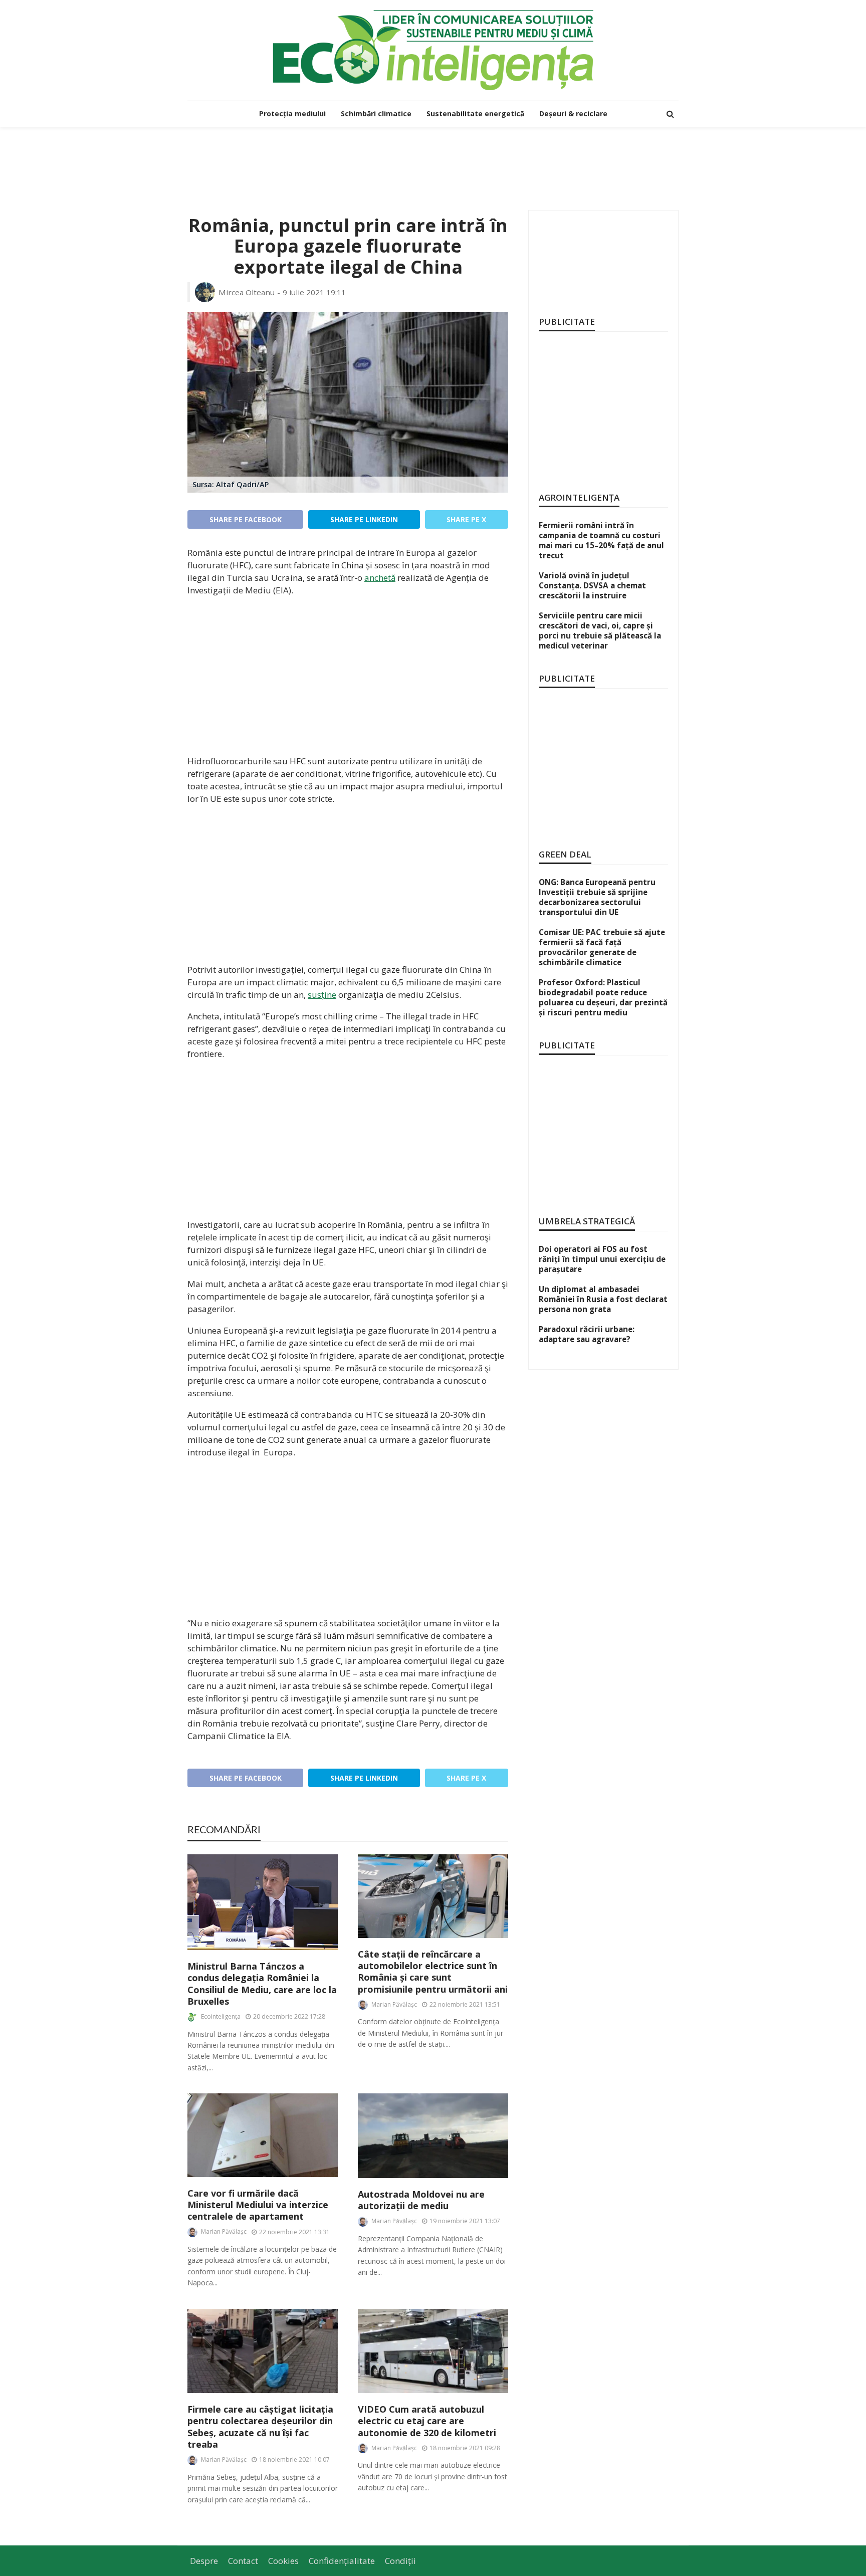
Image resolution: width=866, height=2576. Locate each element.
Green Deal (565, 854)
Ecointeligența (221, 2016)
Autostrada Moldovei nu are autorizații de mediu (421, 2200)
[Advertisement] (433, 159)
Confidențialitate (342, 2561)
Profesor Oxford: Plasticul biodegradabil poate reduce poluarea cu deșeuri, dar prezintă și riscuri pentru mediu (603, 997)
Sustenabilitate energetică (475, 114)
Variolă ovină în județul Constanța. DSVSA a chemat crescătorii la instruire (592, 585)
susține (322, 995)
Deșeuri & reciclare (573, 114)
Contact (243, 2561)
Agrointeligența (579, 497)
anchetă (380, 578)
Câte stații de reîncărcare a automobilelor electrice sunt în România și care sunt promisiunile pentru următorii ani (433, 1972)
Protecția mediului (292, 114)
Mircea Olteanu (247, 292)
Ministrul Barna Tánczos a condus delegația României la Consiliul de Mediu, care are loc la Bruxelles (262, 1984)
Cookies (283, 2561)
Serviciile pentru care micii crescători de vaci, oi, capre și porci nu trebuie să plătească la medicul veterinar (600, 630)
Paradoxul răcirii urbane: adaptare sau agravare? (587, 1334)
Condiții (400, 2561)
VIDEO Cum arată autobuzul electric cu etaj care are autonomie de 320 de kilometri (427, 2421)
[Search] (670, 114)
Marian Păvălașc (394, 2004)
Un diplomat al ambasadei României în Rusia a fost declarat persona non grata (603, 1299)
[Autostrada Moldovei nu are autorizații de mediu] (433, 2136)
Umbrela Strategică (587, 1221)
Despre (204, 2561)
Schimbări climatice (376, 114)
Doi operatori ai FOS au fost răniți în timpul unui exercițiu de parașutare (602, 1259)
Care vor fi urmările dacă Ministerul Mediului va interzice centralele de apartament (258, 2205)
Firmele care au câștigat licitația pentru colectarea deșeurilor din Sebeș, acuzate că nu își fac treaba (260, 2427)
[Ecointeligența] (433, 50)
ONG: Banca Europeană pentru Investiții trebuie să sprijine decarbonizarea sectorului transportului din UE (597, 897)
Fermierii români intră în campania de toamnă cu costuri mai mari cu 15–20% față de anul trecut (601, 540)
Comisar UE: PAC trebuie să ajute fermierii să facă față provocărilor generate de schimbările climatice (602, 947)
